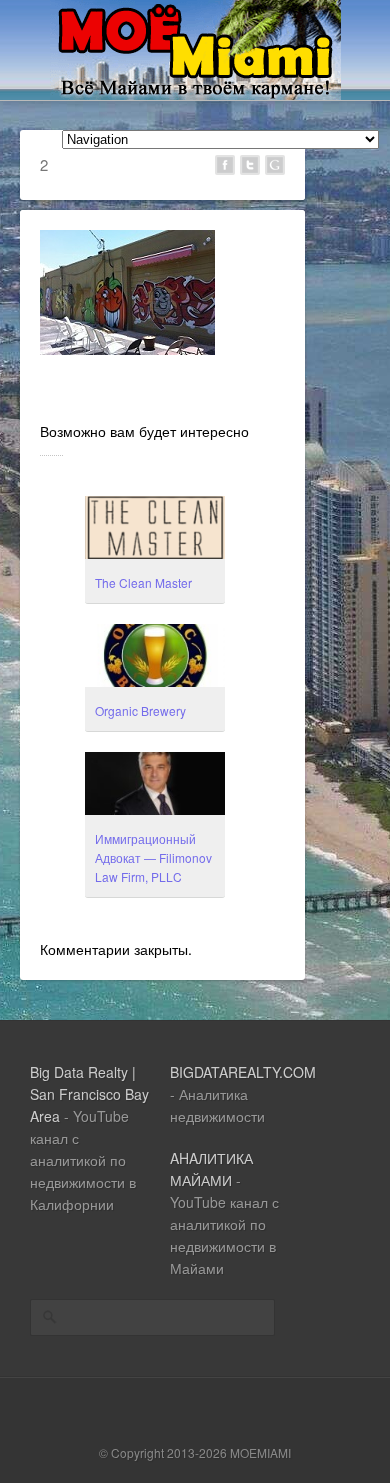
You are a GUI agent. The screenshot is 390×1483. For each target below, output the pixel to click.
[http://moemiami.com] (195, 94)
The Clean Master (143, 582)
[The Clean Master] (155, 530)
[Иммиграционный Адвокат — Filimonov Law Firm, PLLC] (155, 786)
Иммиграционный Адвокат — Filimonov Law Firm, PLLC (153, 857)
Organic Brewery (140, 710)
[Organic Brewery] (155, 658)
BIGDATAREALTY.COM (243, 1072)
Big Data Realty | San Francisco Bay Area (89, 1094)
